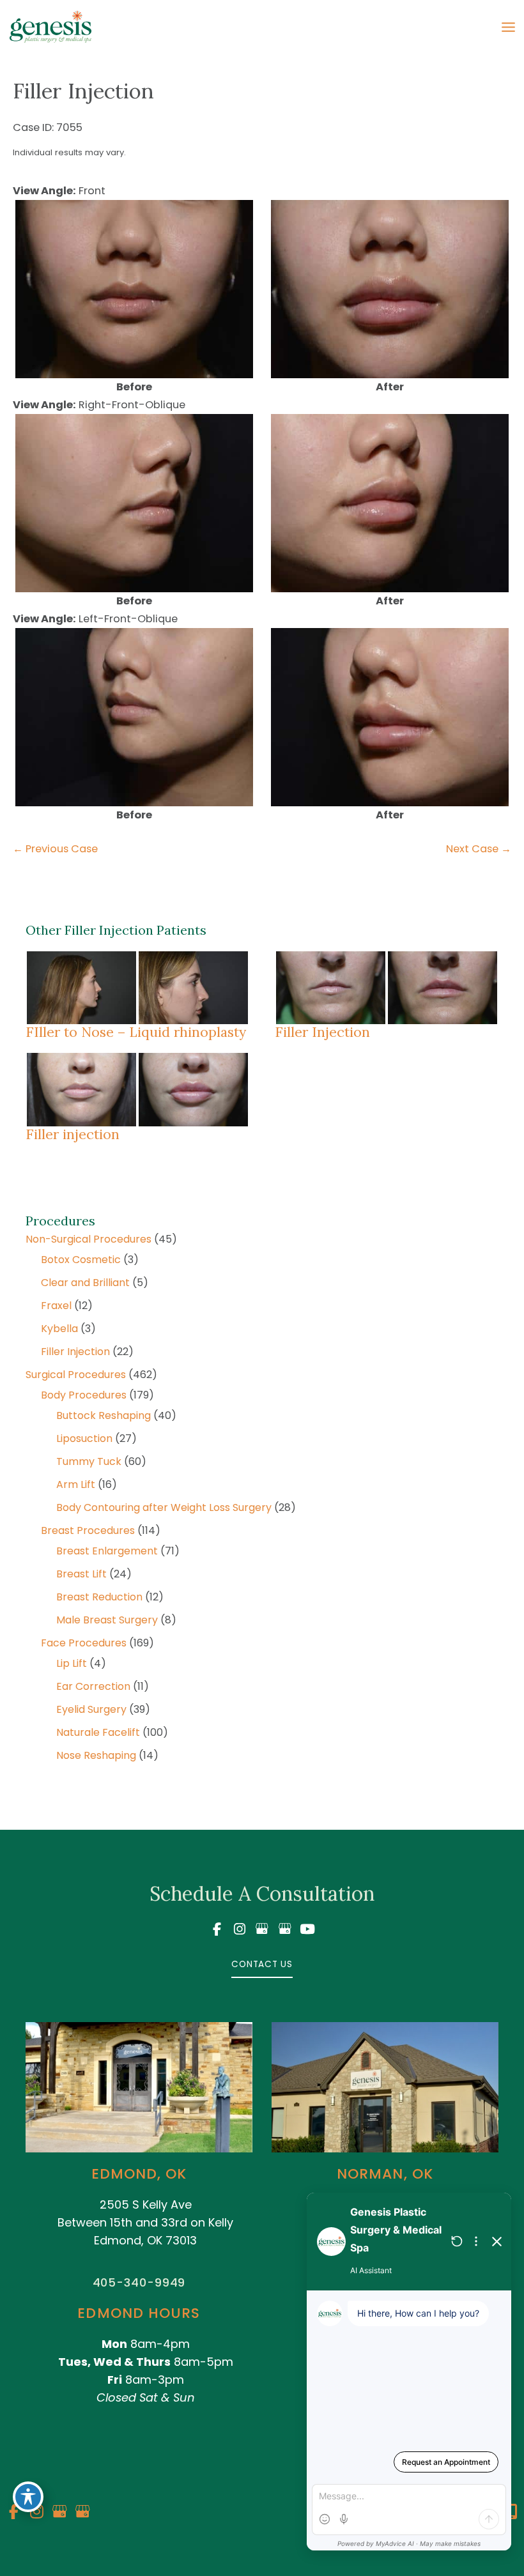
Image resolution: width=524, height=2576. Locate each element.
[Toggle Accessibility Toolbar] (28, 2497)
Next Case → (479, 849)
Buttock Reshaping (104, 1415)
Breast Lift (81, 1574)
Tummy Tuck (89, 1461)
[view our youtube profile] (307, 1929)
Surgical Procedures (76, 1375)
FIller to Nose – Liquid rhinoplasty (136, 1032)
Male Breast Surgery (107, 1620)
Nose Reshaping (96, 1755)
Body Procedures (84, 1395)
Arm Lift (76, 1484)
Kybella (59, 1329)
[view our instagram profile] (240, 1929)
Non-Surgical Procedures (89, 1239)
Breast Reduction (99, 1597)
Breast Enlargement (107, 1551)
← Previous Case (55, 849)
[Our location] (512, 2511)
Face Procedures (84, 1643)
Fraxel (56, 1306)
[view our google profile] (262, 1929)
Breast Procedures (88, 1530)
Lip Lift (72, 1663)
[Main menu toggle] (508, 27)
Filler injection (73, 1134)
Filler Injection (75, 1352)
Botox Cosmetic (81, 1260)
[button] (262, 1964)
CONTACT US (262, 1964)
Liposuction (84, 1438)
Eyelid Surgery (91, 1709)
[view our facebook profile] (217, 1929)
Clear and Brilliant (85, 1283)
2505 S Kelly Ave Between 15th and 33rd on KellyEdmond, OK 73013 (145, 2222)
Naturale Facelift (98, 1732)
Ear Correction (93, 1686)
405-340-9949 (139, 2282)
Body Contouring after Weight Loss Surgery (164, 1507)
